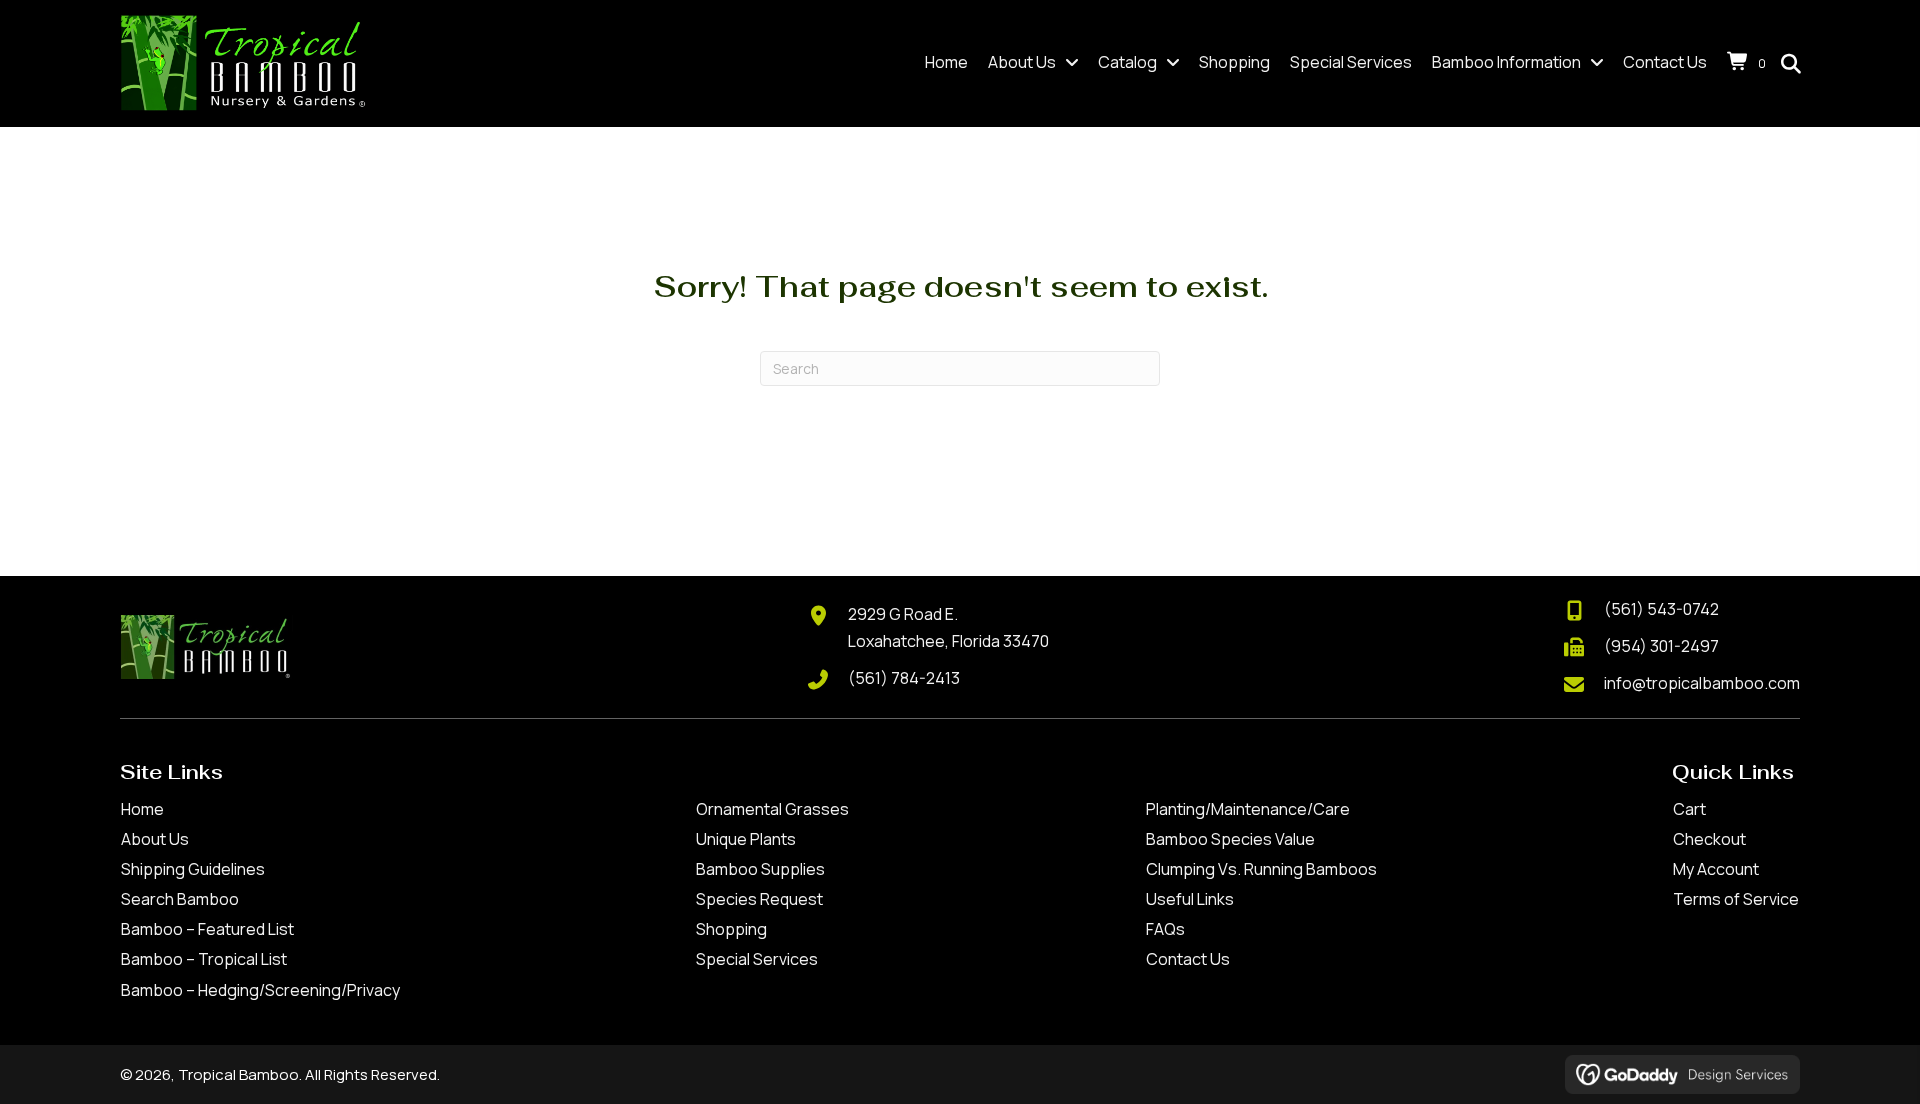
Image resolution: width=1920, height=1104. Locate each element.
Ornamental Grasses (772, 809)
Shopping (731, 929)
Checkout (1709, 839)
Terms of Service (1736, 899)
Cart (1689, 809)
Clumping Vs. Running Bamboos (1261, 869)
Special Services (757, 959)
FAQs (1165, 929)
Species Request (759, 899)
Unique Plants (746, 839)
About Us (155, 839)
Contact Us (1188, 959)
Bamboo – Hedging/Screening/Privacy (260, 990)
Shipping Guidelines (193, 869)
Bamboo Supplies (760, 869)
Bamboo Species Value (1230, 839)
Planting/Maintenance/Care (1248, 809)
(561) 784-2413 (904, 678)
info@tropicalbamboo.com (1702, 683)
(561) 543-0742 (1661, 609)
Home (142, 809)
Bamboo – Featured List (207, 929)
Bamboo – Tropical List (204, 959)
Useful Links (1190, 899)
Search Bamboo (180, 899)
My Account (1716, 869)
